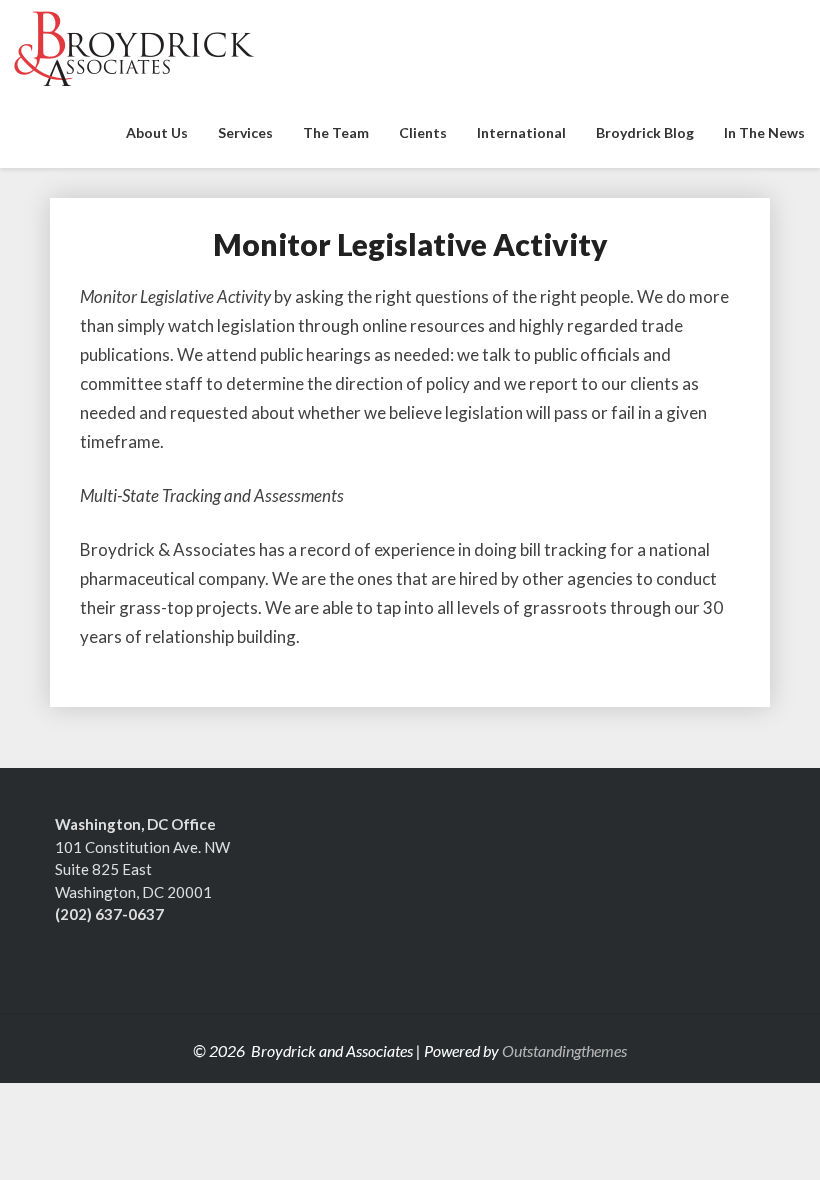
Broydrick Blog (645, 132)
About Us (157, 132)
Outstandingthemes (564, 1050)
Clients (423, 132)
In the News (764, 132)
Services (245, 132)
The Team (336, 132)
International (521, 132)
